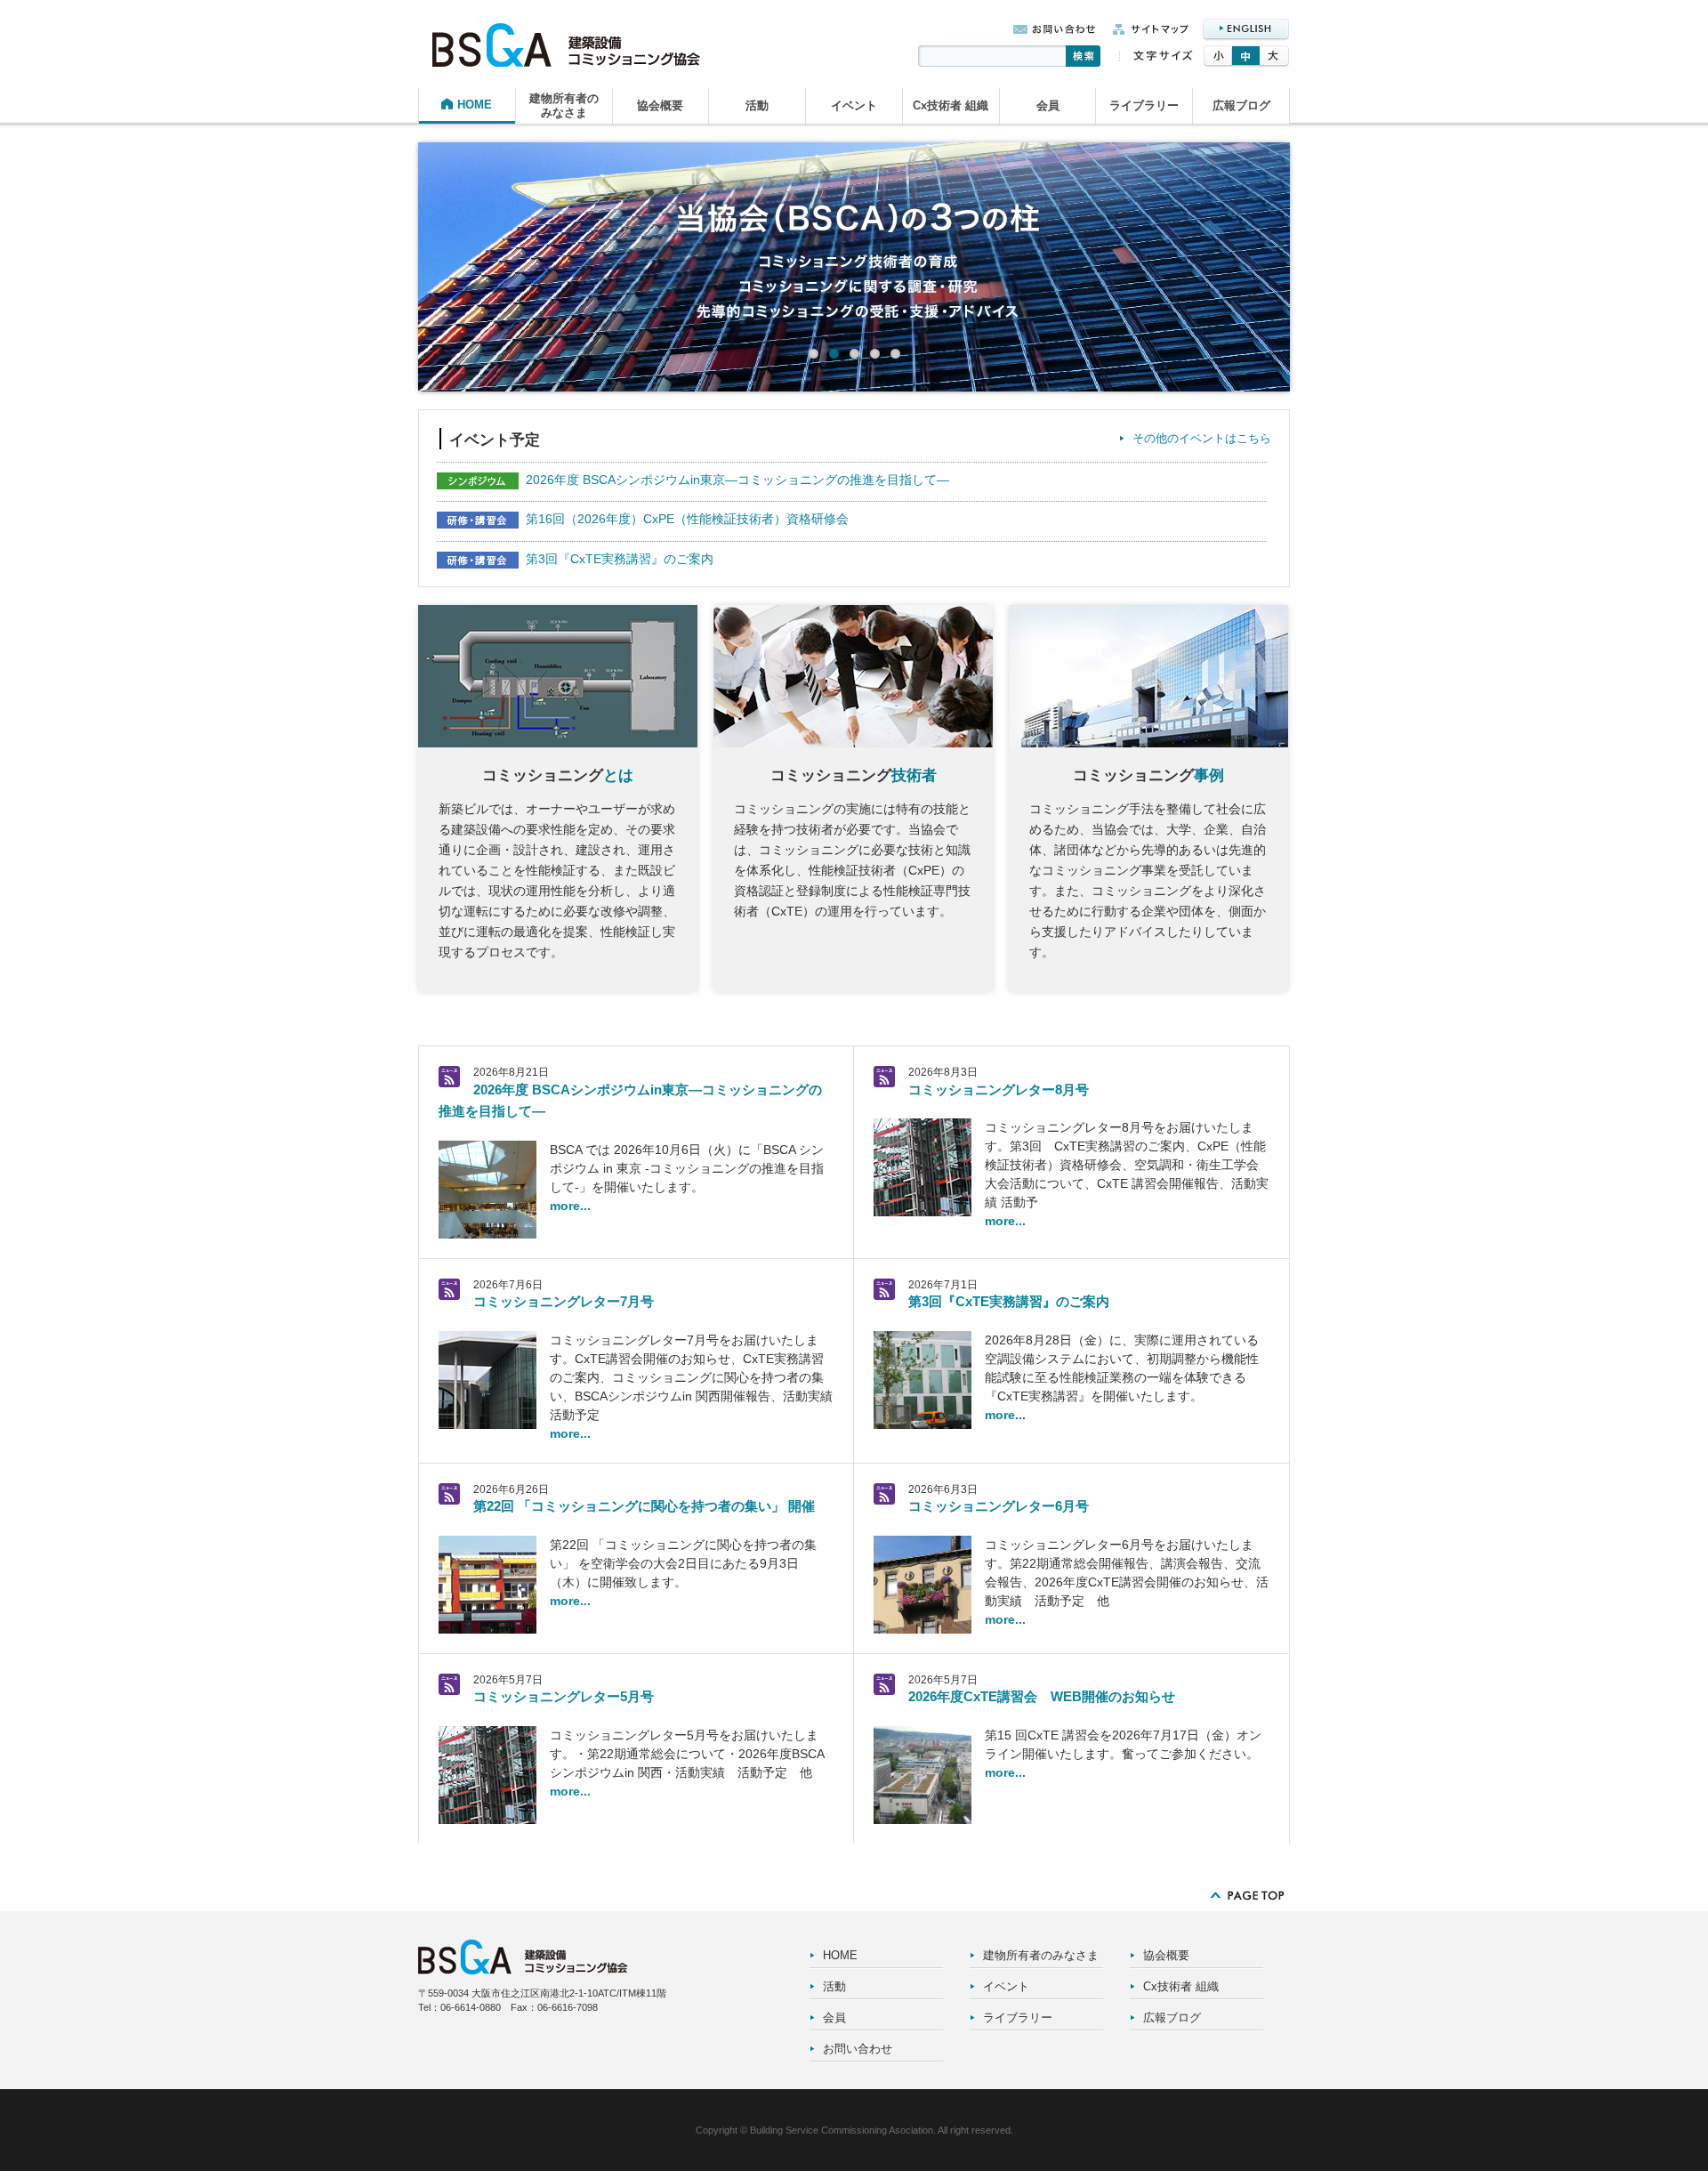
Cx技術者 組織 (951, 105)
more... (570, 1206)
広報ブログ (1241, 105)
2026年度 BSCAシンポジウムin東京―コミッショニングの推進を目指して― (737, 480)
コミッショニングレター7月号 (564, 1301)
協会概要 (660, 105)
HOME (475, 105)
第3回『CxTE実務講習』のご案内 (620, 559)
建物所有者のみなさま (564, 105)
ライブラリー (1144, 105)
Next (1320, 275)
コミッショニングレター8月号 (999, 1090)
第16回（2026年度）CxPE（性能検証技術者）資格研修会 (687, 519)
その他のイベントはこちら (1202, 438)
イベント (854, 105)
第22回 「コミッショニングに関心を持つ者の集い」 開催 (644, 1506)
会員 (1048, 105)
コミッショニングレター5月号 (564, 1696)
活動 (757, 105)
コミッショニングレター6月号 (999, 1506)
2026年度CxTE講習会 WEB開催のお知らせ (1042, 1696)
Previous (388, 275)
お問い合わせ (858, 2049)
